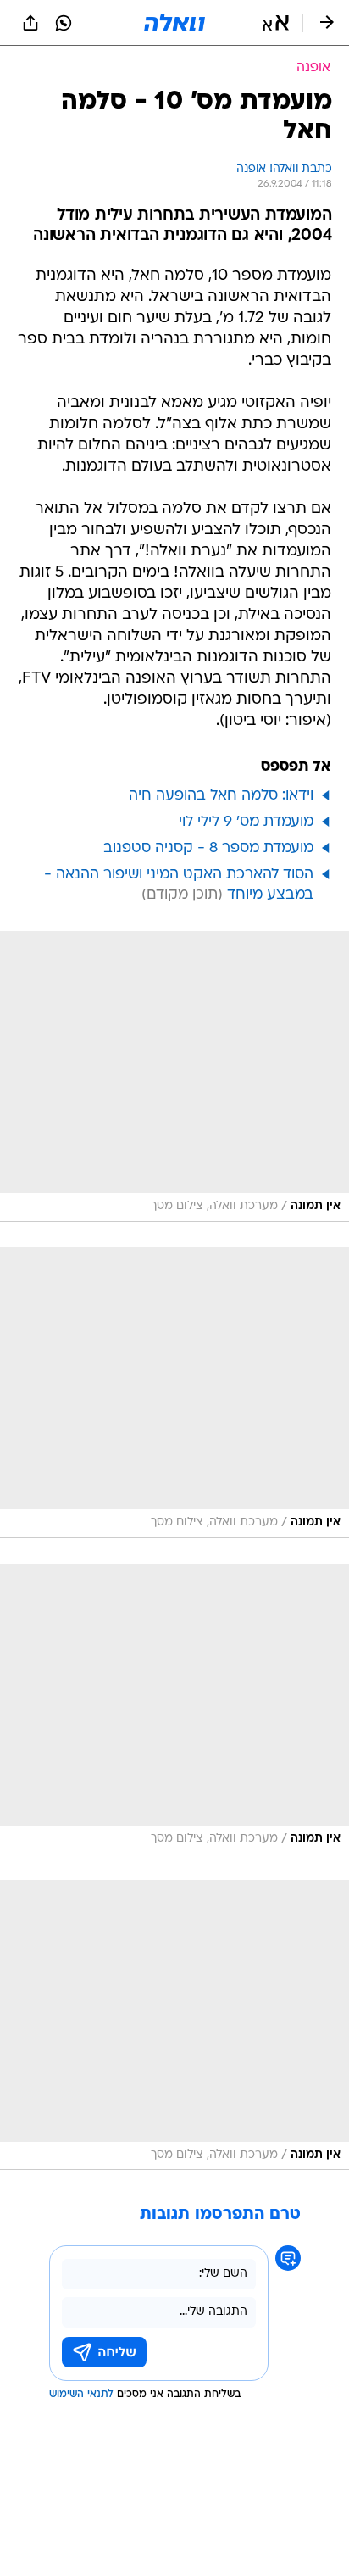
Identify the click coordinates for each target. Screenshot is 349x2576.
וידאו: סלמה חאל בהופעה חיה (221, 796)
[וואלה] (174, 23)
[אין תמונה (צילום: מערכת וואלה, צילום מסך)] (174, 1076)
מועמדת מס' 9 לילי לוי (246, 822)
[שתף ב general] (30, 23)
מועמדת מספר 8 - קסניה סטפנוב (208, 848)
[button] (276, 23)
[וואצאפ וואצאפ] (64, 23)
